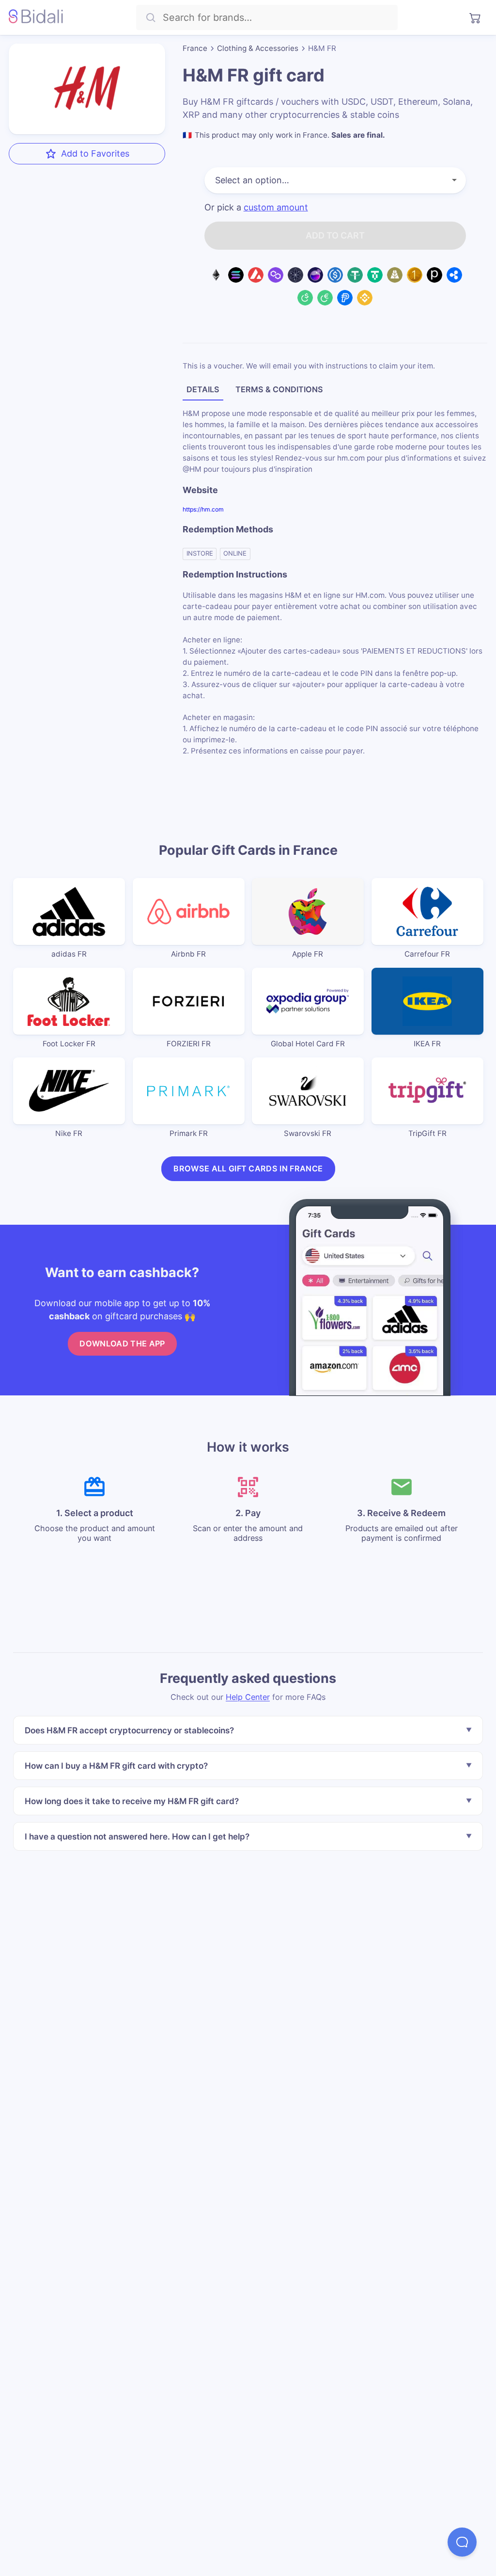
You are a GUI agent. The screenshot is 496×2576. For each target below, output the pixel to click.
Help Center (248, 1696)
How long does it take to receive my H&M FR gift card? (132, 1800)
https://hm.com (203, 509)
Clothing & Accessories (258, 48)
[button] (462, 2542)
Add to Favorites (95, 153)
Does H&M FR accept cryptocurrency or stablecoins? (129, 1730)
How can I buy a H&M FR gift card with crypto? (116, 1766)
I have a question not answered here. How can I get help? (137, 1836)
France (195, 48)
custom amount (276, 208)
